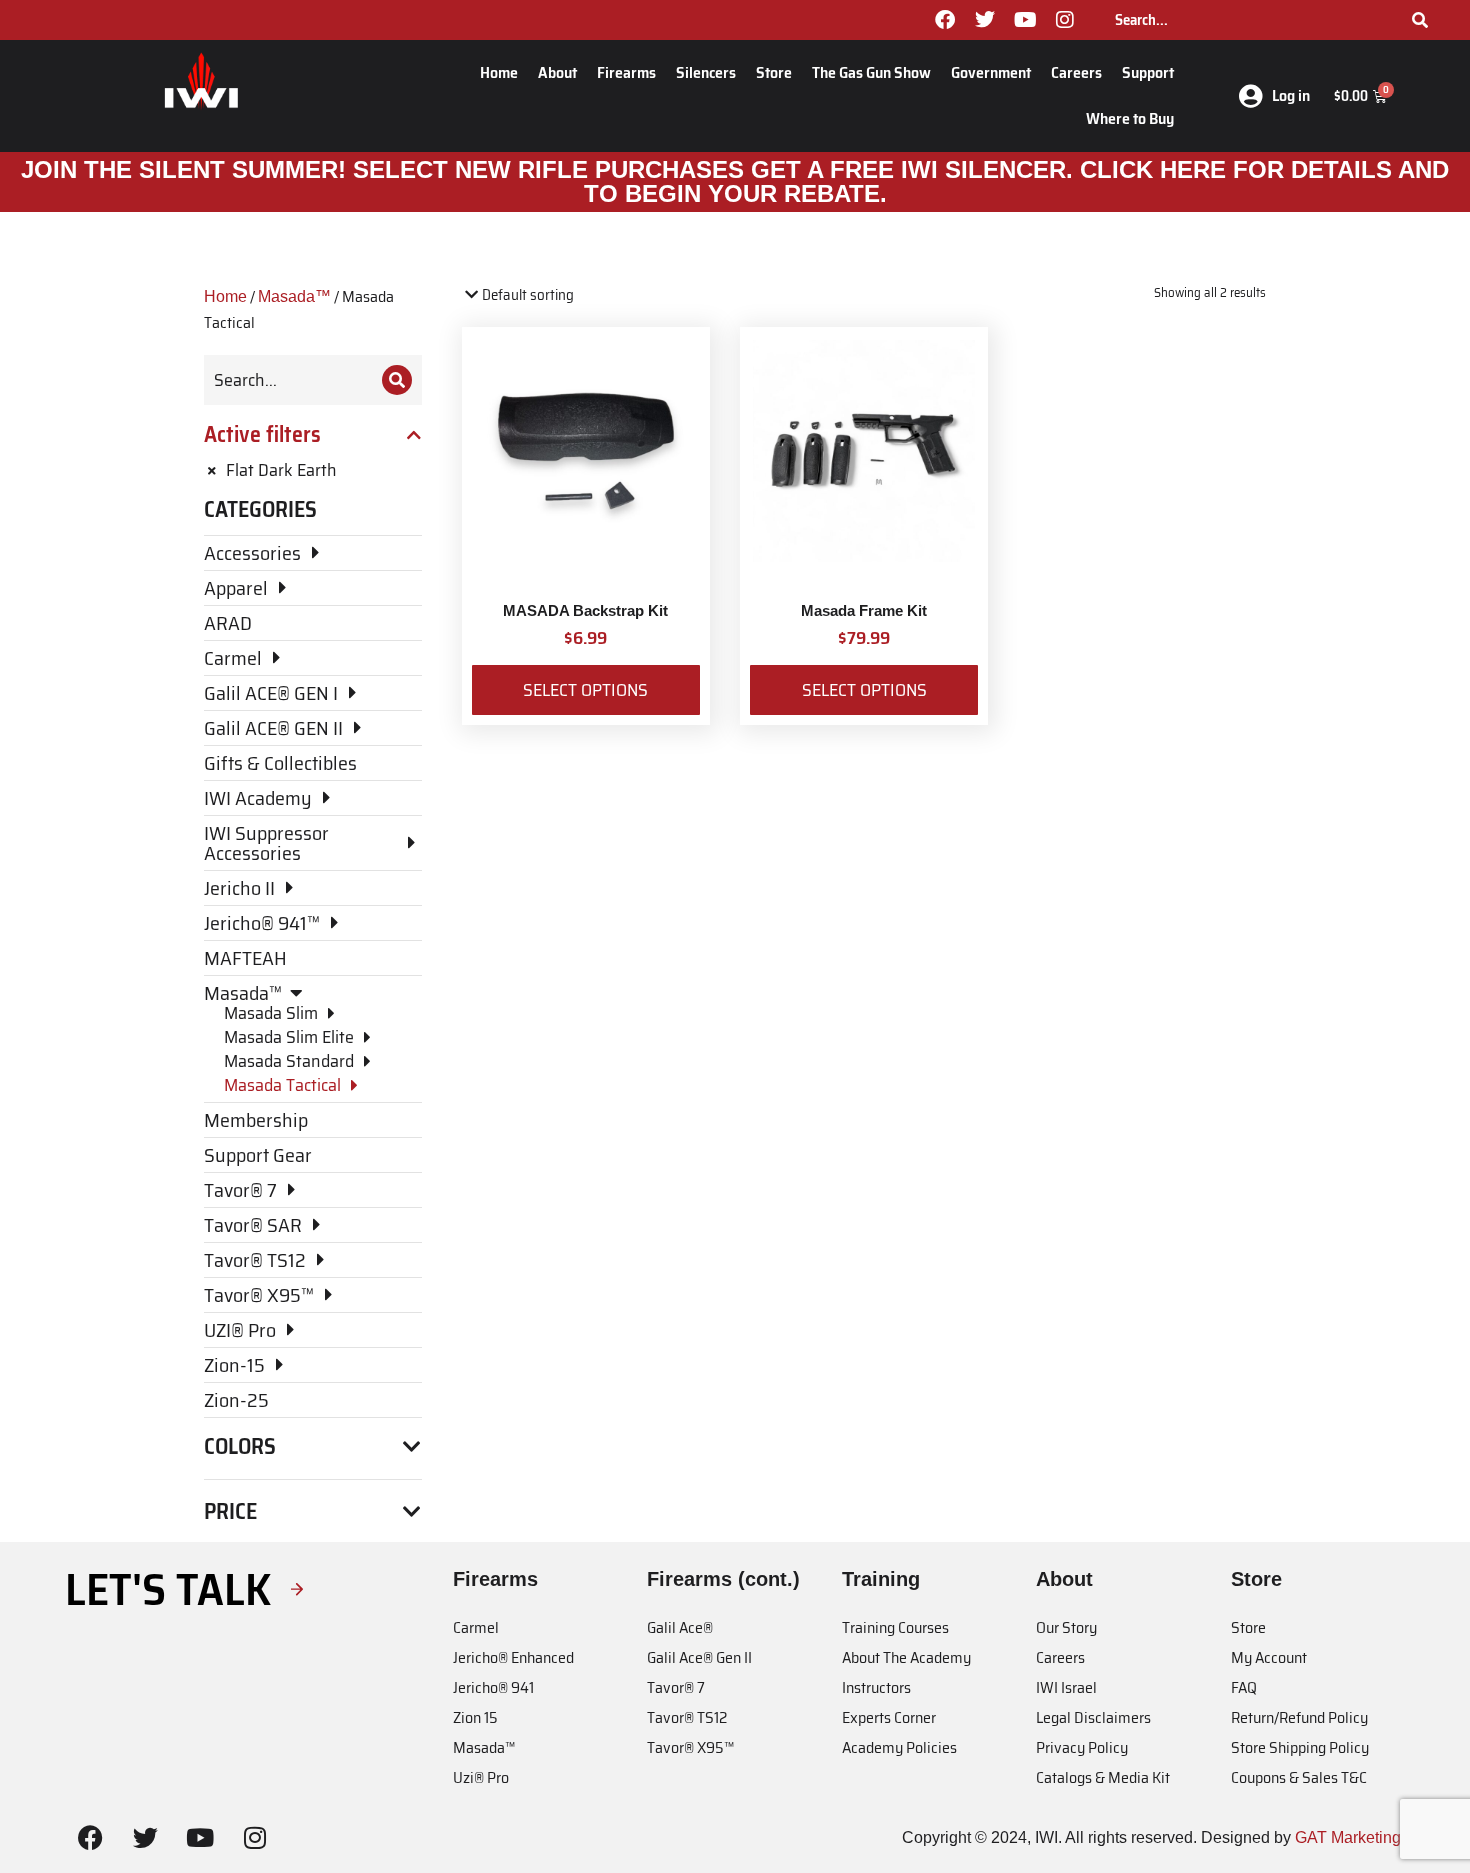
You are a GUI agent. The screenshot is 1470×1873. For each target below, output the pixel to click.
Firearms (626, 72)
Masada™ (294, 296)
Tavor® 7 (676, 1687)
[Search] (1420, 20)
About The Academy (906, 1657)
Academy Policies (899, 1747)
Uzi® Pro (481, 1777)
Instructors (876, 1687)
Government (991, 72)
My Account (1269, 1657)
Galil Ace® (680, 1627)
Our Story (1066, 1627)
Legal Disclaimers (1093, 1717)
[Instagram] (1065, 20)
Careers (1076, 72)
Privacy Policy (1082, 1747)
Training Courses (895, 1627)
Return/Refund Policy (1299, 1717)
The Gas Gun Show (871, 72)
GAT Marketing (1348, 1837)
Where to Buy (1130, 118)
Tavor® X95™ (690, 1747)
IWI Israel (1066, 1687)
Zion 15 (475, 1717)
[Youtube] (1025, 20)
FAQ (1244, 1687)
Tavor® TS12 (687, 1717)
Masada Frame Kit (864, 610)
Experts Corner (889, 1717)
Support (1148, 72)
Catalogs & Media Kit (1103, 1777)
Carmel (476, 1627)
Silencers (706, 72)
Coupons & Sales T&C (1299, 1777)
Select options (585, 690)
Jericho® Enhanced (513, 1657)
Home (499, 72)
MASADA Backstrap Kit (585, 610)
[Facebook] (945, 20)
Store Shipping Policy (1300, 1747)
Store (774, 72)
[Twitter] (985, 20)
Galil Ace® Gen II (699, 1657)
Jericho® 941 (493, 1687)
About (557, 72)
